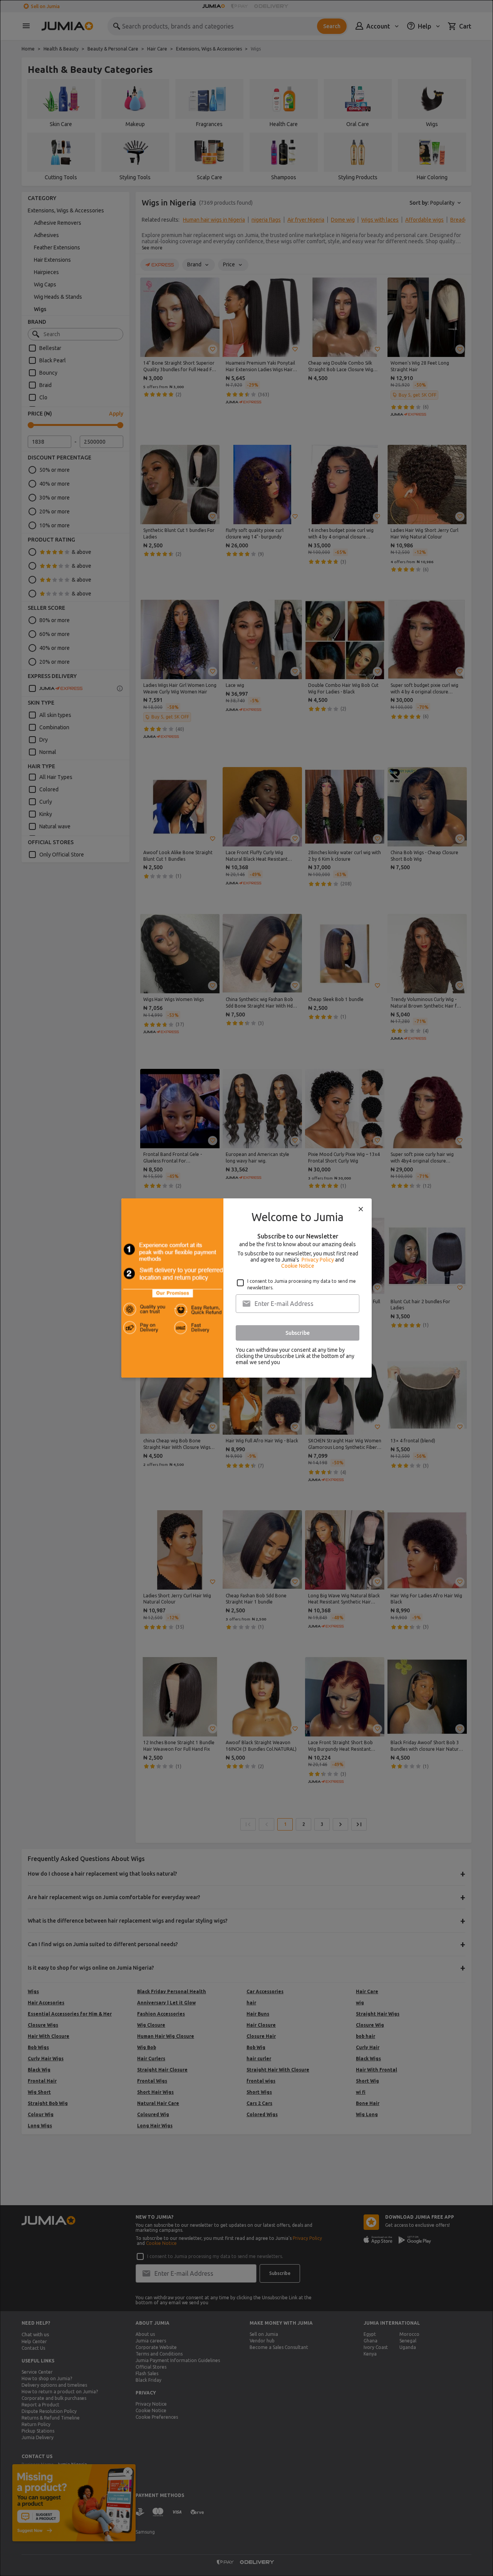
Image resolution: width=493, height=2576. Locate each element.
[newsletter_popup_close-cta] (361, 1209)
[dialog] (246, 1288)
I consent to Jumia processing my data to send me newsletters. (302, 1284)
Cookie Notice (298, 1266)
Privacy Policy (318, 1260)
